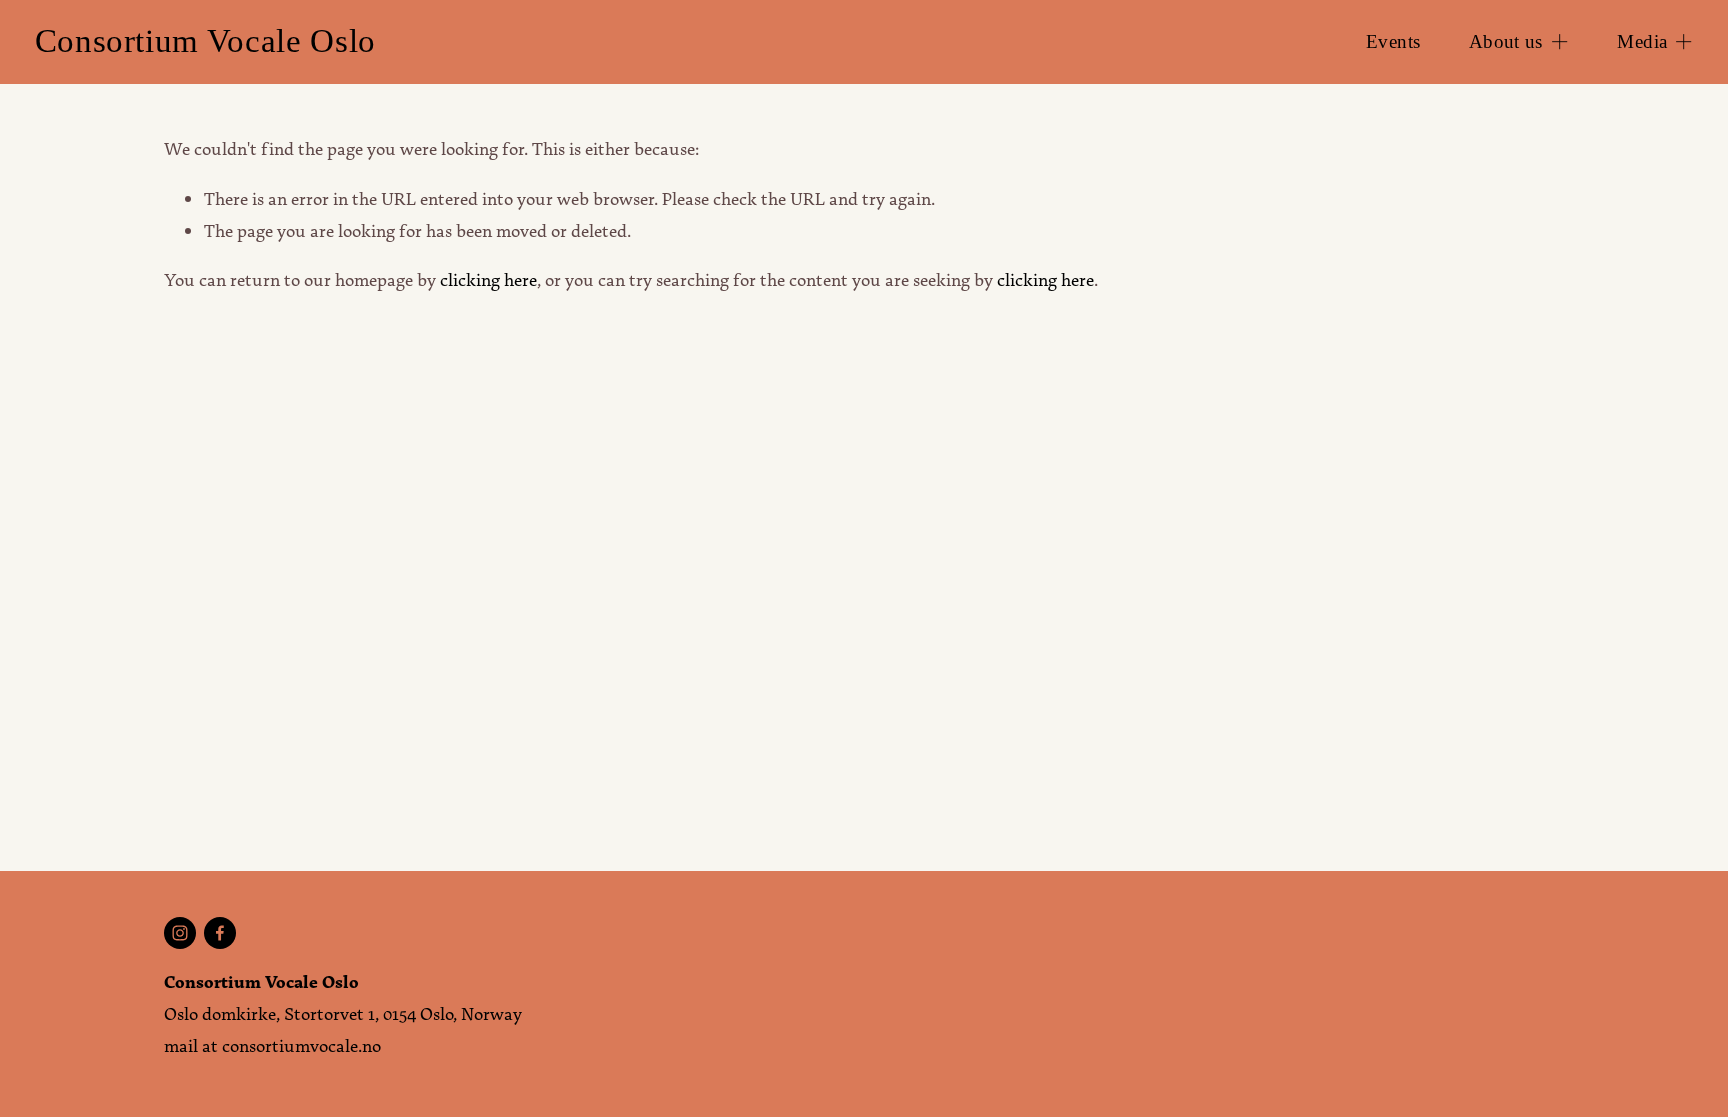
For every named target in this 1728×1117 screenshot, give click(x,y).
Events (1393, 41)
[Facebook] (220, 933)
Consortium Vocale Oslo (205, 41)
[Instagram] (180, 933)
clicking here (488, 280)
